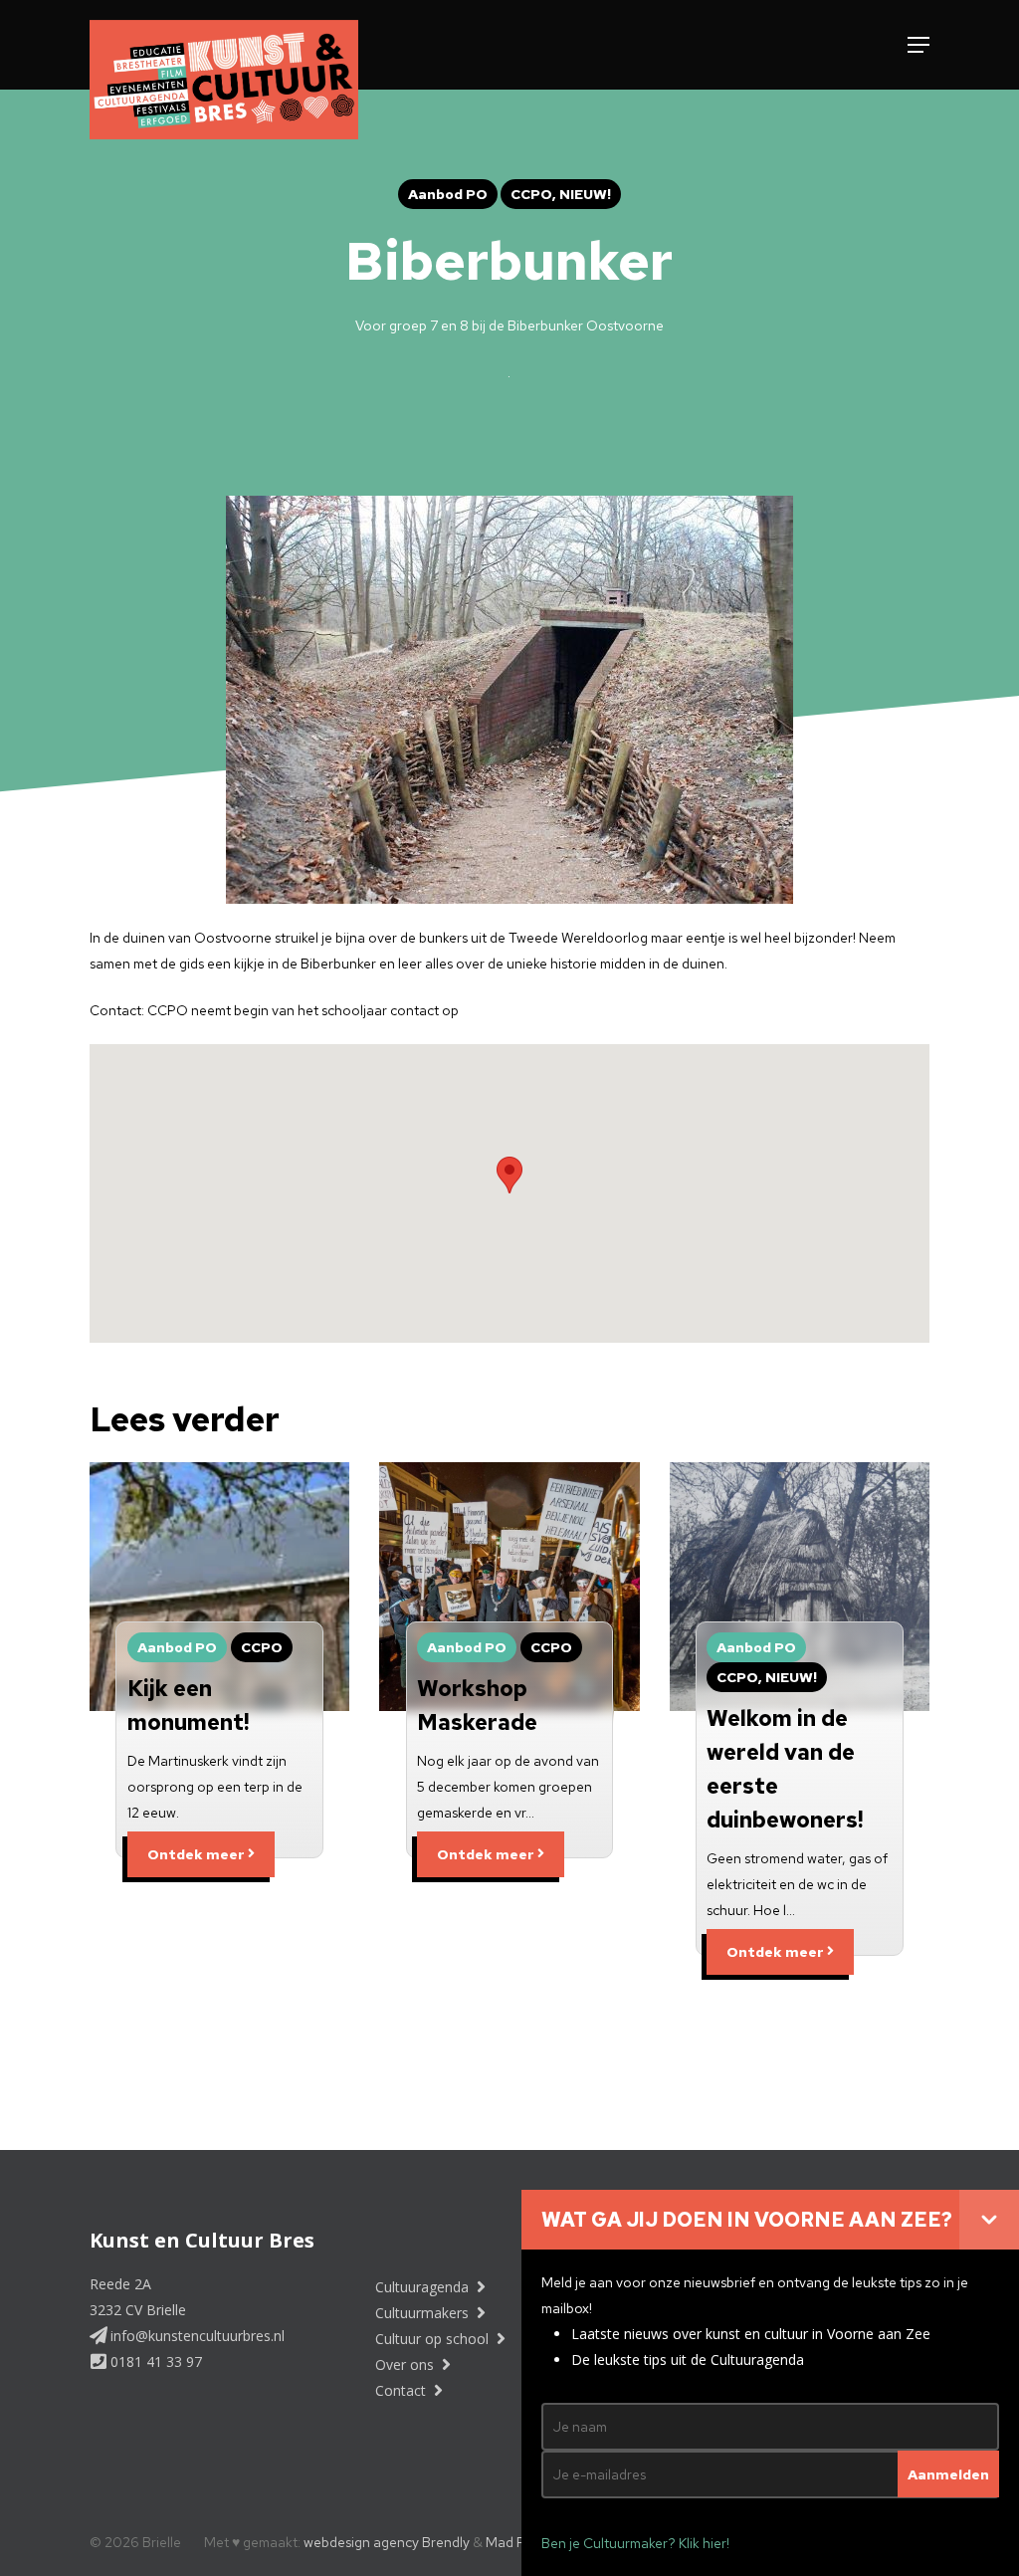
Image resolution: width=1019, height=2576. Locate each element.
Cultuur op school (434, 2339)
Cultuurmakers (424, 2313)
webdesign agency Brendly (388, 2542)
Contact (403, 2390)
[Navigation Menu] (918, 45)
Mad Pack (516, 2542)
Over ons (407, 2364)
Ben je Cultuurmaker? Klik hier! (635, 2543)
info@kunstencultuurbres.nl (196, 2336)
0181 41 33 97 (154, 2361)
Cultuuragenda (424, 2287)
